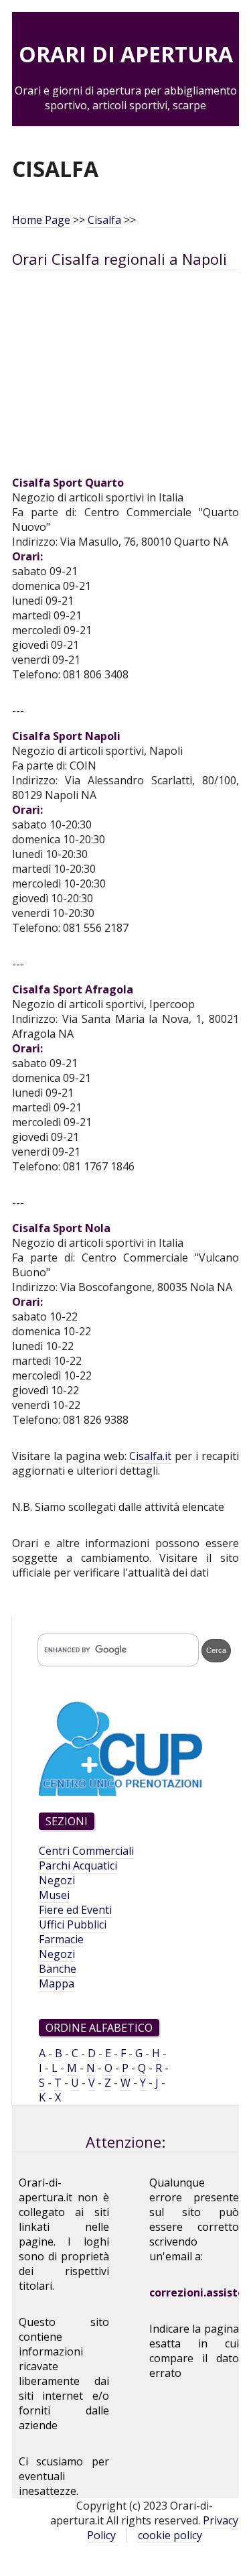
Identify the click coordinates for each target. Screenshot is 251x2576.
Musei (54, 1895)
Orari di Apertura (126, 54)
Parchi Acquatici (78, 1865)
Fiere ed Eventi (75, 1910)
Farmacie (61, 1939)
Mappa (57, 1983)
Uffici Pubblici (73, 1924)
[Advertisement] (125, 380)
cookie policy (170, 2535)
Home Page (41, 220)
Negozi (57, 1880)
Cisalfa (104, 220)
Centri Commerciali (86, 1851)
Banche (58, 1969)
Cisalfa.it (150, 1456)
